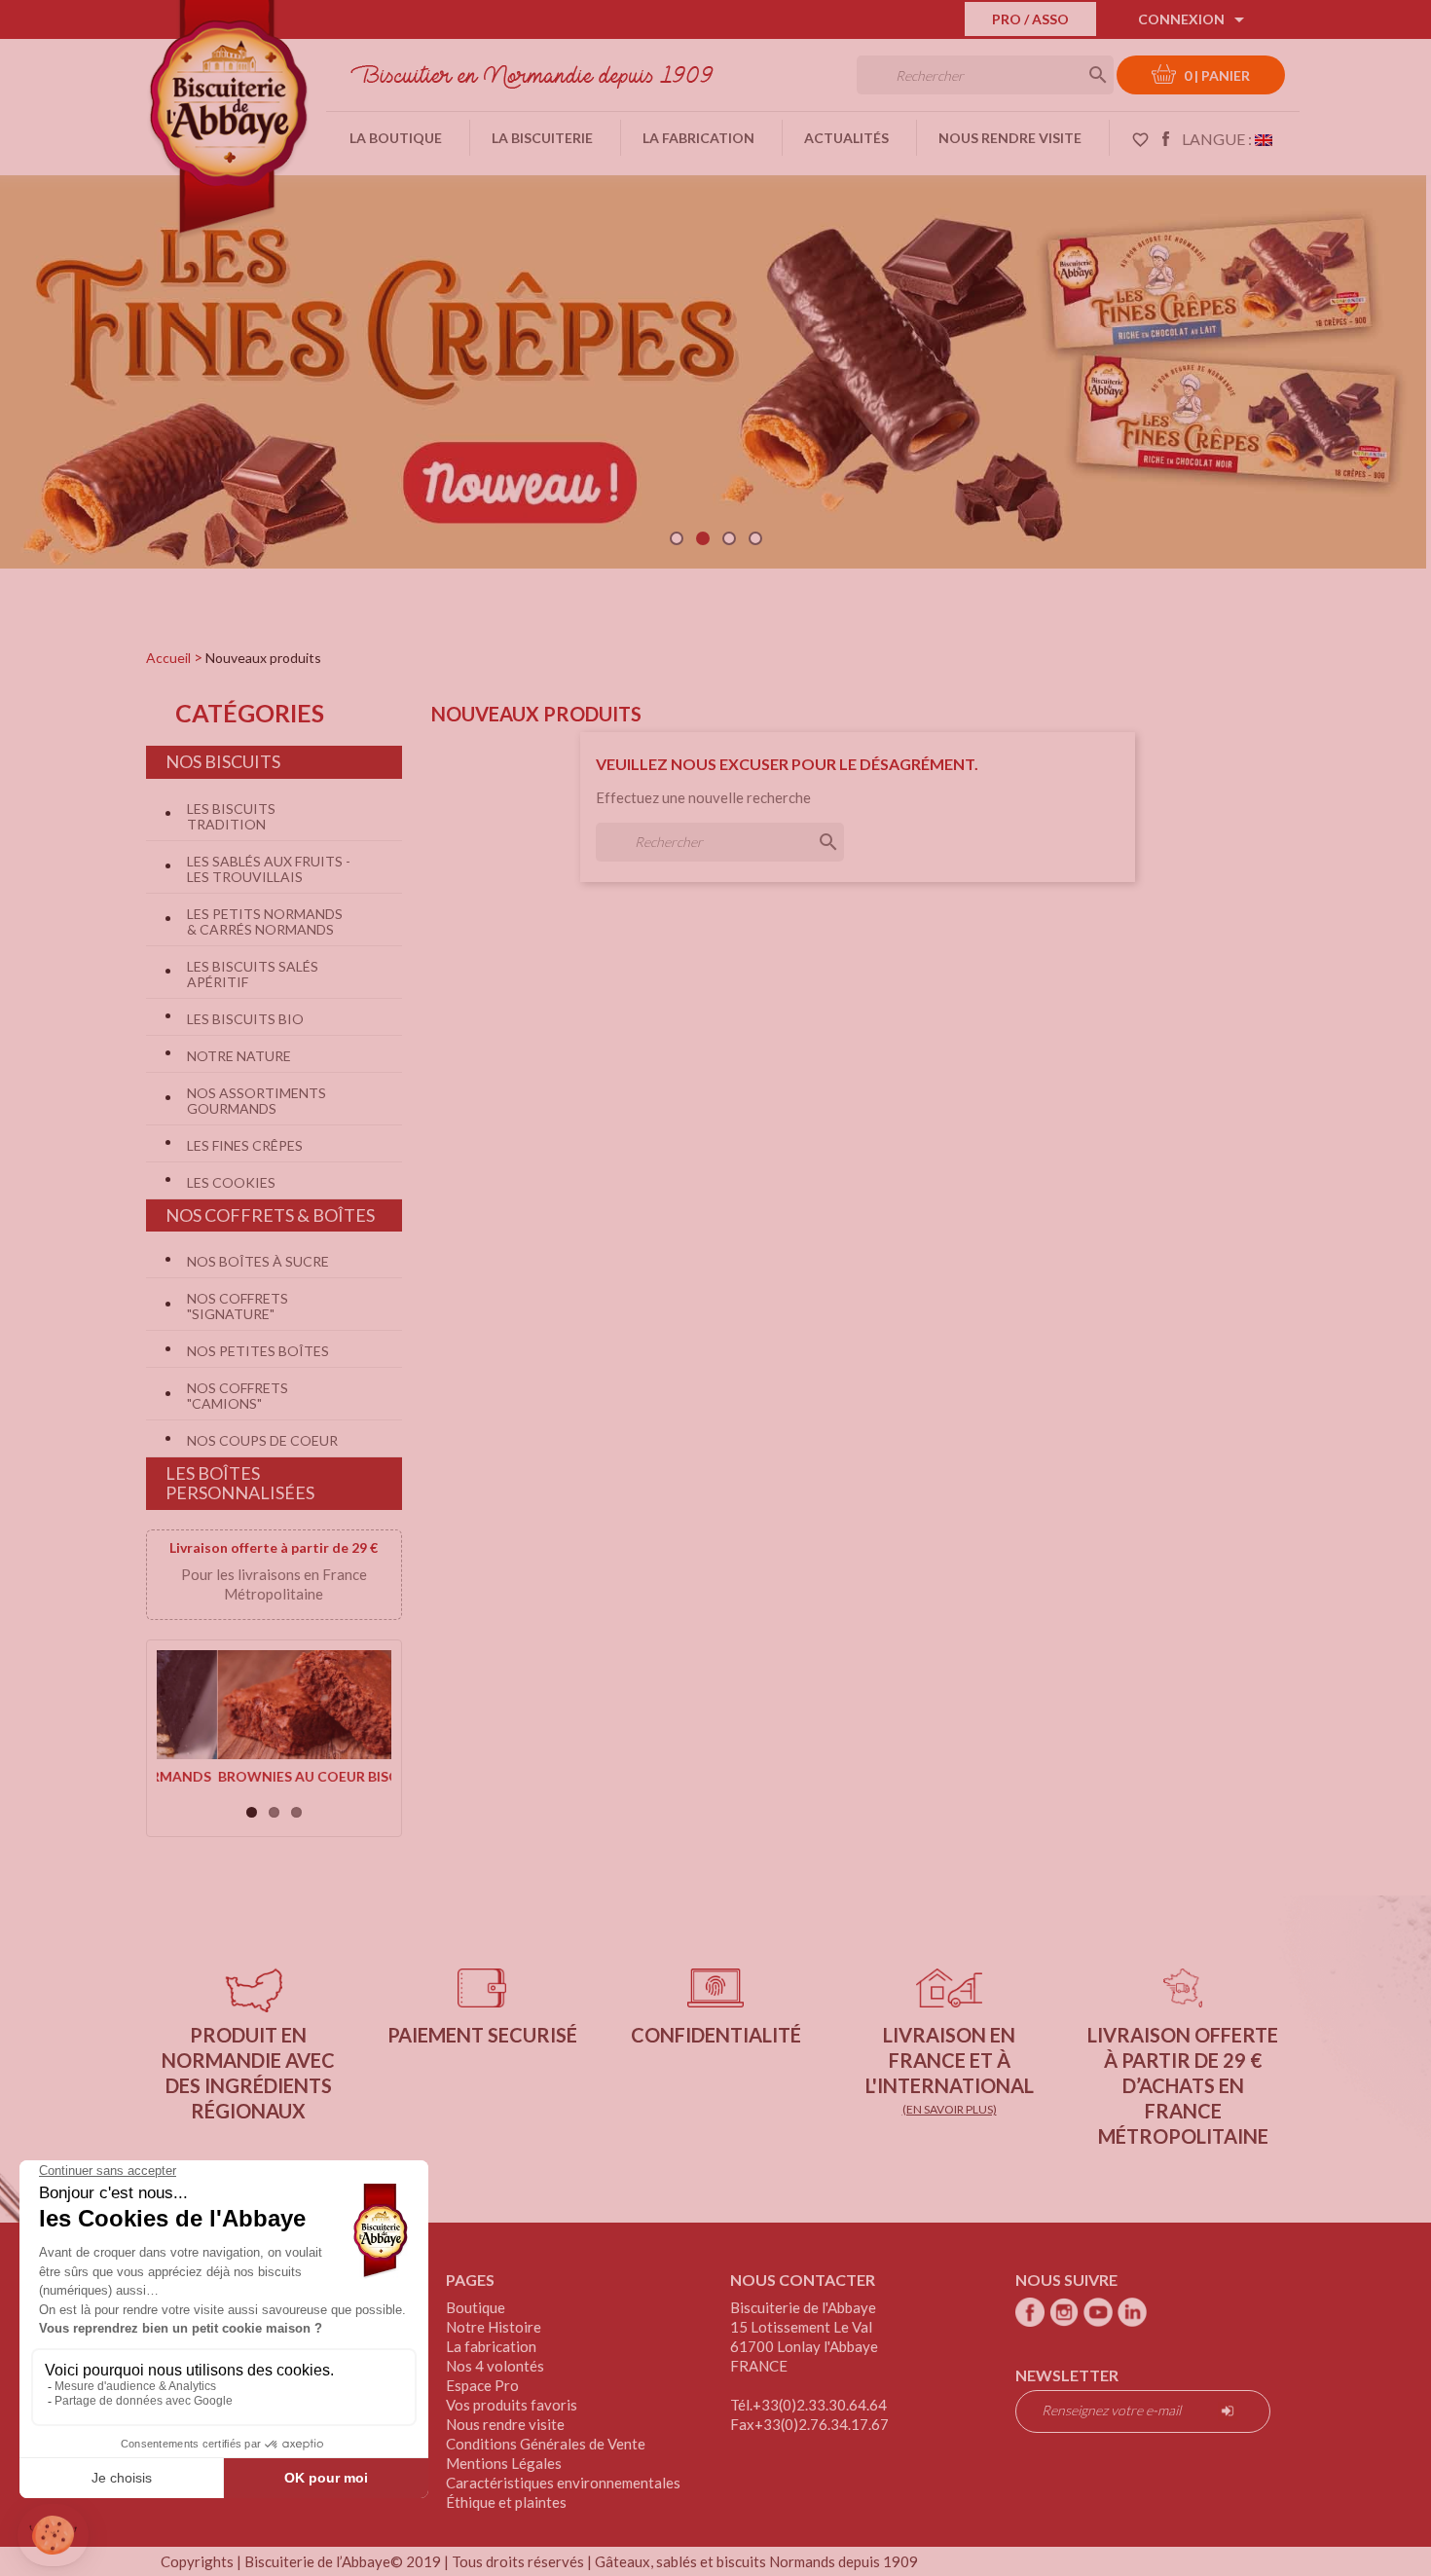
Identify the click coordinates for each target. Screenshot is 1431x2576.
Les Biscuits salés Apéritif (253, 974)
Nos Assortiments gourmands (257, 1101)
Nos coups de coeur (262, 1440)
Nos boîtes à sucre (258, 1261)
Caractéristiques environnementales (563, 2483)
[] (1079, 73)
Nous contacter (803, 2280)
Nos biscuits (223, 761)
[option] (713, 365)
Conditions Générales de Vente (546, 2444)
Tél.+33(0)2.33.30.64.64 (808, 2405)
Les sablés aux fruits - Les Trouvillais (269, 869)
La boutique (396, 138)
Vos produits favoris (512, 2405)
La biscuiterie (542, 138)
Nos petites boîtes (258, 1351)
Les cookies (231, 1182)
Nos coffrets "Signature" (238, 1306)
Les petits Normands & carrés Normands (265, 921)
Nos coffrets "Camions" (238, 1396)
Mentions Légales (504, 2463)
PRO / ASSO (1030, 19)
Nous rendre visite (1010, 138)
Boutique (476, 2307)
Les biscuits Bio (245, 1019)
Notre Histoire (494, 2327)
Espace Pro (482, 2385)
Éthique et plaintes (506, 2502)
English (1264, 138)
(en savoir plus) (950, 2109)
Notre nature (239, 1056)
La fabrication (698, 138)
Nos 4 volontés (495, 2366)
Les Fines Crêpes (245, 1145)
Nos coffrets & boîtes (270, 1215)
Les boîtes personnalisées (240, 1483)
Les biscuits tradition (231, 816)
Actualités (846, 138)
